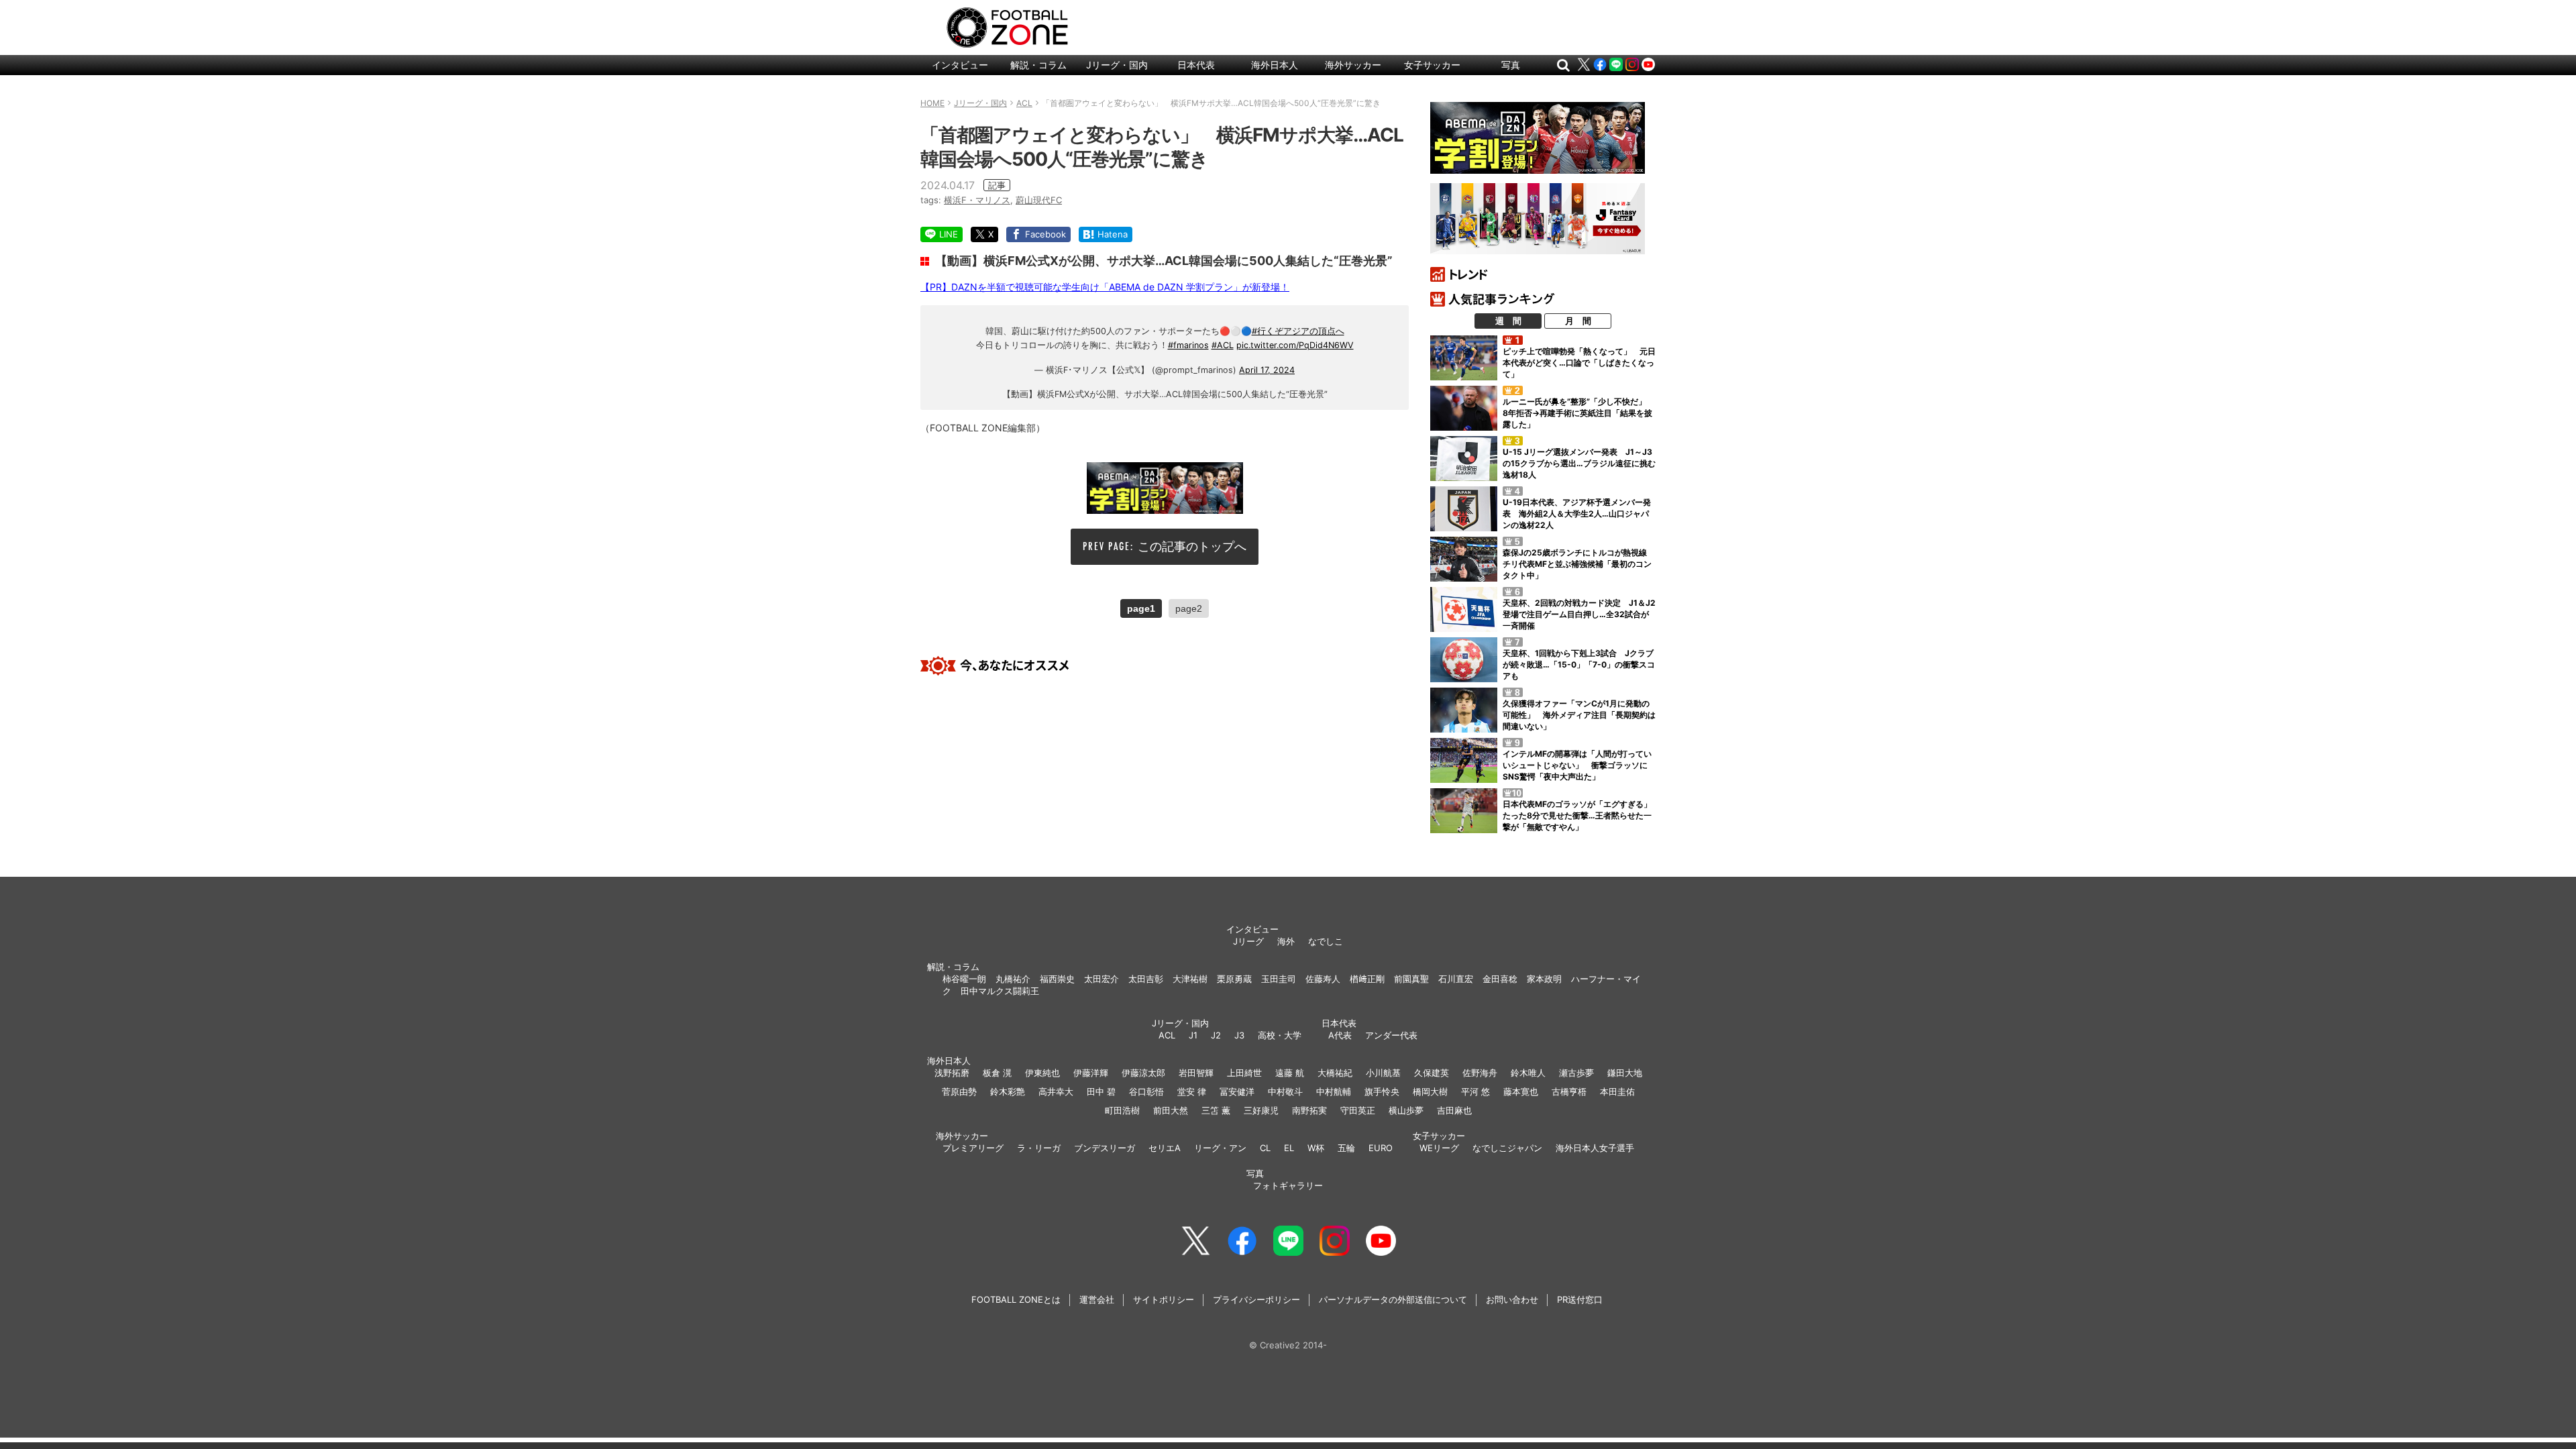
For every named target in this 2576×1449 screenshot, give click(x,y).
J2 (1216, 1035)
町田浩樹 (1122, 1110)
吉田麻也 (1454, 1110)
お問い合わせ (1512, 1299)
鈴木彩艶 (1008, 1091)
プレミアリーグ (973, 1148)
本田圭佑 (1617, 1091)
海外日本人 (1275, 65)
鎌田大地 (1625, 1073)
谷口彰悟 (1146, 1091)
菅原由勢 (959, 1091)
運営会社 (1097, 1299)
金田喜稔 (1500, 979)
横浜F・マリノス (977, 200)
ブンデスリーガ (1105, 1148)
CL (1265, 1148)
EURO (1381, 1148)
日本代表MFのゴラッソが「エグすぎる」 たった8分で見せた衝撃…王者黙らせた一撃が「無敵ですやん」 (1581, 815)
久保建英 (1432, 1073)
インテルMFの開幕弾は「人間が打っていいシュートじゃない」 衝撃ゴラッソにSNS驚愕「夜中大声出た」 (1577, 765)
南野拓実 (1309, 1110)
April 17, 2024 (1267, 370)
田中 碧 (1101, 1091)
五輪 (1346, 1148)
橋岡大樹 (1430, 1091)
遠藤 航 (1290, 1073)
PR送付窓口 (1580, 1299)
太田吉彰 (1146, 979)
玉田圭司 (1279, 979)
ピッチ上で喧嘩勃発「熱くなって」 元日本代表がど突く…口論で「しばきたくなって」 (1579, 363)
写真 (1511, 65)
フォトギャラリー (1288, 1185)
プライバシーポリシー (1256, 1299)
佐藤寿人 (1323, 979)
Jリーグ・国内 (1117, 65)
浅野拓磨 (952, 1073)
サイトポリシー (1164, 1299)
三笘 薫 (1216, 1110)
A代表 (1340, 1035)
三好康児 (1261, 1110)
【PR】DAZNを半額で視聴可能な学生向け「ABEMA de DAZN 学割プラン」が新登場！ (1105, 287)
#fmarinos (1188, 345)
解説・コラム (1038, 65)
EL (1289, 1148)
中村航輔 (1334, 1091)
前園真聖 (1411, 979)
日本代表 (1196, 65)
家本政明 (1544, 979)
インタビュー (960, 65)
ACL (1167, 1035)
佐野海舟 (1480, 1073)
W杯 (1316, 1148)
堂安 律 (1192, 1091)
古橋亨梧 (1569, 1091)
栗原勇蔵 (1234, 979)
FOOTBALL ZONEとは (1016, 1299)
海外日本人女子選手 (1595, 1148)
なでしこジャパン (1507, 1148)
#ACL (1223, 345)
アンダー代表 (1391, 1035)
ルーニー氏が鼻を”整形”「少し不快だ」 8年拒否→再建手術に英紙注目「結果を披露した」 (1578, 413)
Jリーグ (1248, 941)
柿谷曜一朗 (964, 979)
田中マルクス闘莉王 (1000, 991)
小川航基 (1383, 1073)
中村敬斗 (1285, 1091)
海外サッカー (1353, 65)
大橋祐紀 (1335, 1073)
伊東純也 (1042, 1073)
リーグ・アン (1220, 1148)
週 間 (1508, 321)
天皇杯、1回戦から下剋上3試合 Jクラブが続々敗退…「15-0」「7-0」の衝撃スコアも (1579, 664)
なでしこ (1326, 941)
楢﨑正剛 (1367, 979)
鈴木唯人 (1528, 1073)
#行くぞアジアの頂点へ (1298, 331)
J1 (1193, 1035)
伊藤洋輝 (1091, 1073)
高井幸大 (1056, 1091)
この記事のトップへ (1192, 546)
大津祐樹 (1190, 979)
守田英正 (1358, 1110)
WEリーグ (1439, 1148)
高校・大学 (1280, 1035)
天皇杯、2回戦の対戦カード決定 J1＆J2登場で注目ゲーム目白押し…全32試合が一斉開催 (1579, 614)
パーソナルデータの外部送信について (1393, 1299)
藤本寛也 (1521, 1091)
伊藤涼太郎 (1143, 1073)
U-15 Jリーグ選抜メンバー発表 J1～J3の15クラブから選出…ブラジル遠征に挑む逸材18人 (1579, 463)
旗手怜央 (1382, 1091)
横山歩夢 (1406, 1110)
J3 (1239, 1035)
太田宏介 (1102, 979)
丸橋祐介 (1013, 979)
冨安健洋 (1237, 1091)
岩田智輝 (1196, 1073)
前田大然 (1171, 1110)
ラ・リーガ (1039, 1148)
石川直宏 (1456, 979)
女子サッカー (1432, 65)
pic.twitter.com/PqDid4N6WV (1295, 345)
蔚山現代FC (1039, 200)
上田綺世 (1244, 1073)
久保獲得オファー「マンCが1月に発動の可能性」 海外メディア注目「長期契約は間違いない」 (1579, 715)
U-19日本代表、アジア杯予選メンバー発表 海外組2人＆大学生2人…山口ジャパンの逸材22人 (1577, 514)
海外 (1286, 941)
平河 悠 (1475, 1091)
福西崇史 (1057, 979)
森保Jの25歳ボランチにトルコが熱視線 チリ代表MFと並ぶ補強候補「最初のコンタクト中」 (1579, 564)
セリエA (1165, 1148)
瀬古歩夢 (1576, 1073)
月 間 (1578, 321)
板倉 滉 (997, 1073)
